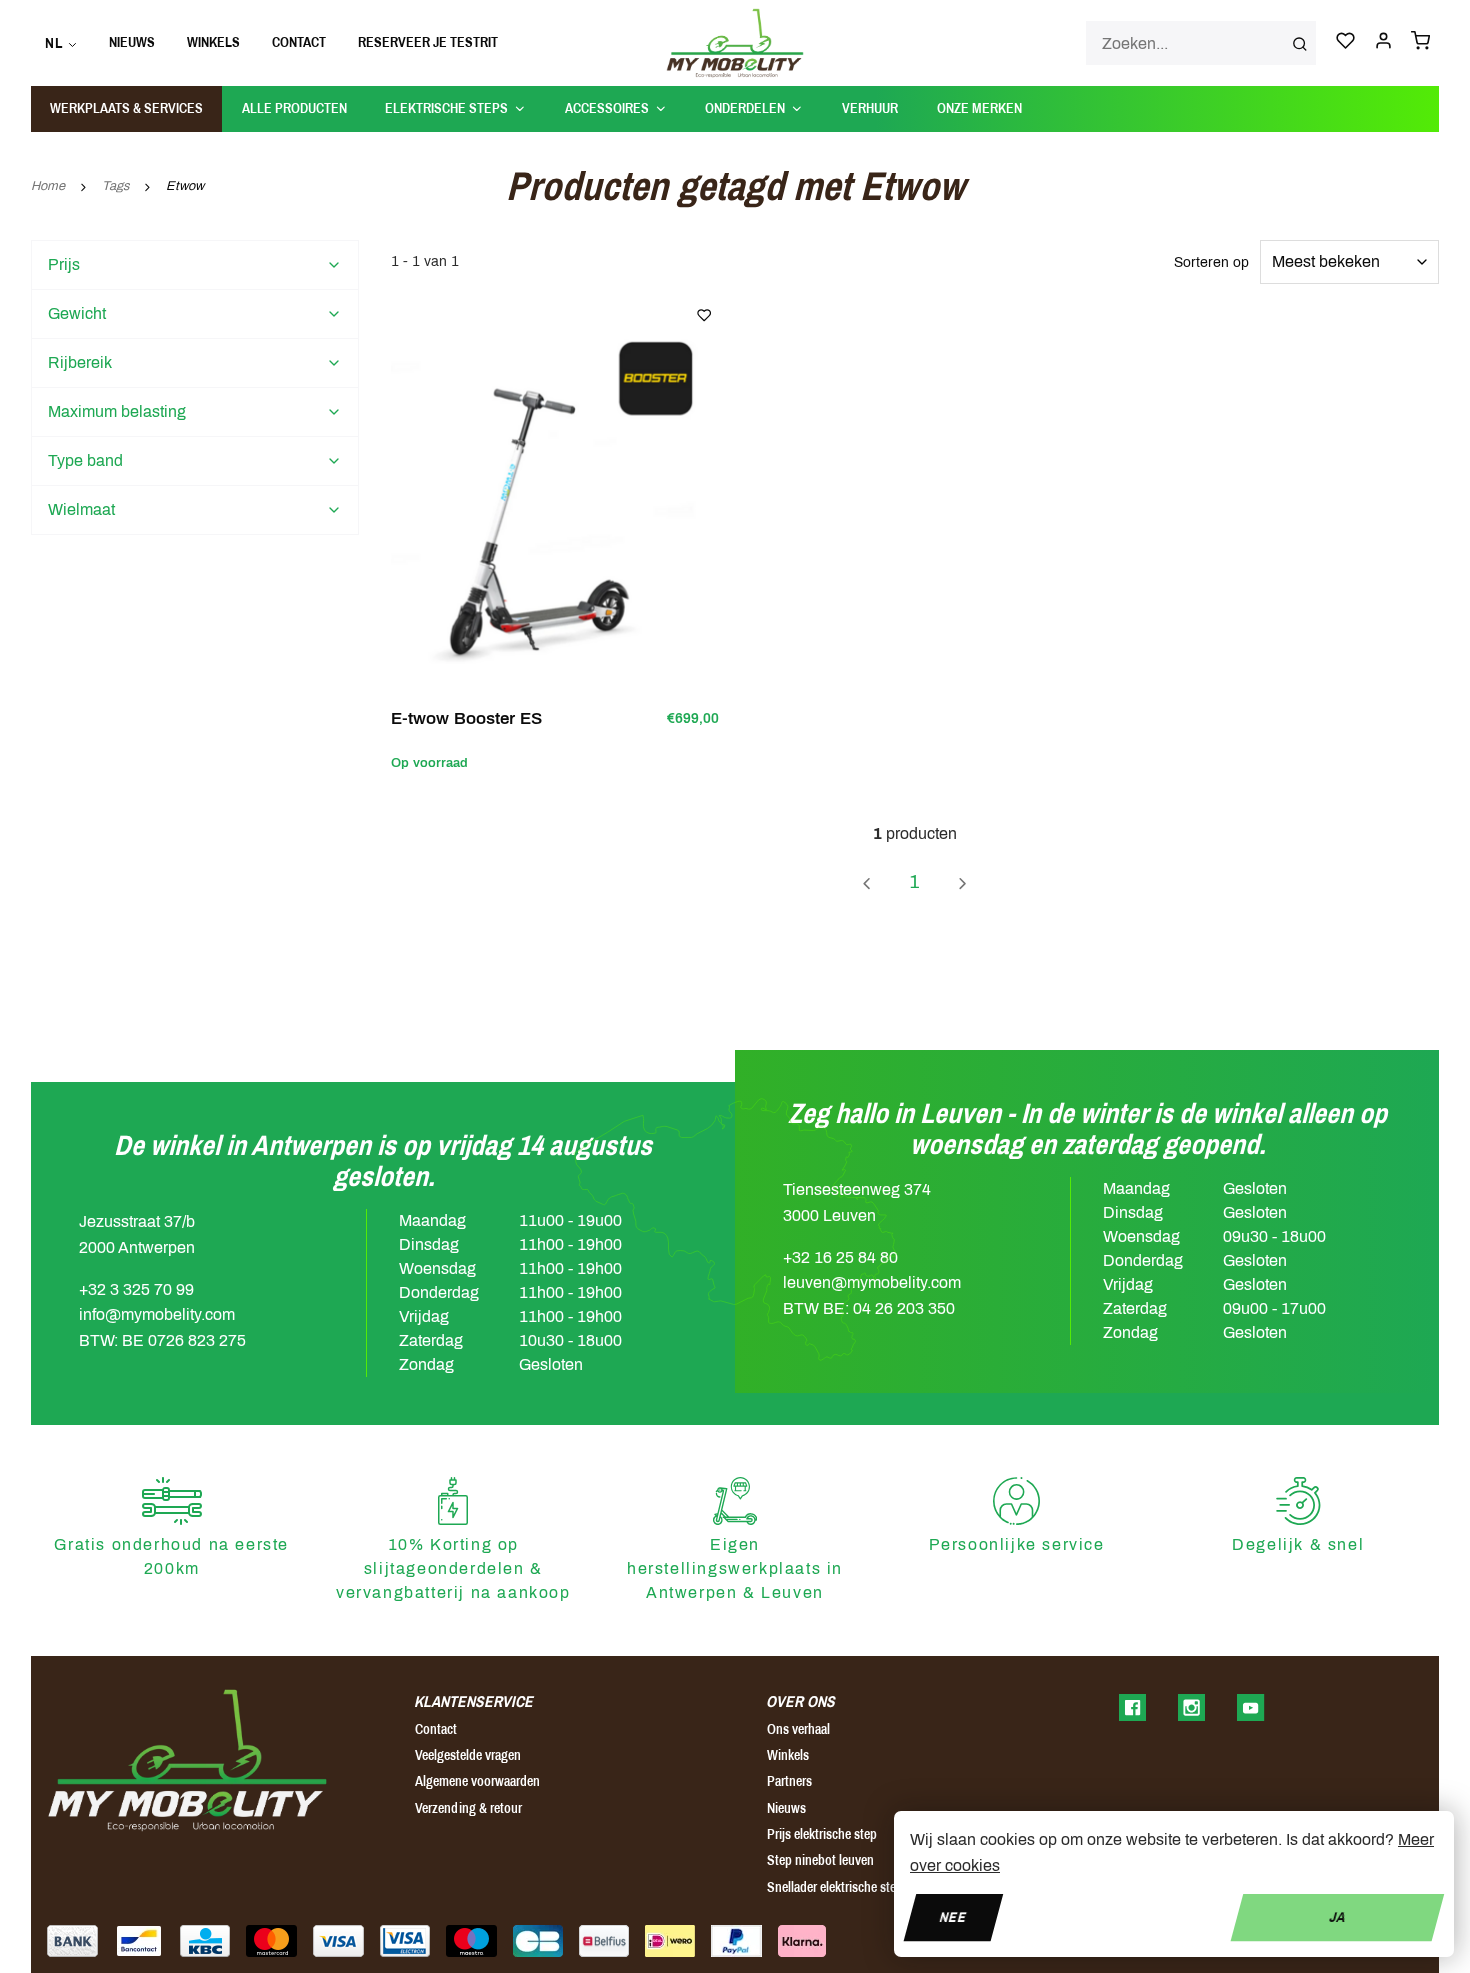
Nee (953, 1916)
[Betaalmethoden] (72, 1941)
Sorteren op (1211, 262)
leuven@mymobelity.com (872, 1282)
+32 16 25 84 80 (840, 1257)
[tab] (195, 264)
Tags (115, 186)
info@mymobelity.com (157, 1314)
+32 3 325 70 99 (136, 1289)
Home (48, 186)
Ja (1337, 1916)
